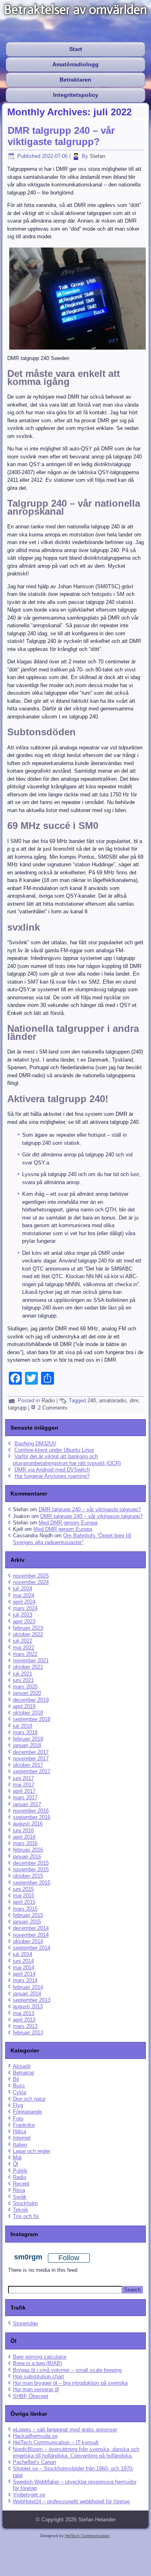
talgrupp (17, 1408)
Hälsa (20, 2131)
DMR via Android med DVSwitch (52, 1470)
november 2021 (31, 1660)
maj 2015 (24, 1896)
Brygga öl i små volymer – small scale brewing (67, 2370)
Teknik (21, 2210)
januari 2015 (27, 1922)
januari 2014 (27, 1994)
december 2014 (31, 1928)
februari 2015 (28, 1915)
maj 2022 (24, 1648)
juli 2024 (23, 1589)
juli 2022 (23, 1641)
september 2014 (32, 1948)
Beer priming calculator (40, 2357)
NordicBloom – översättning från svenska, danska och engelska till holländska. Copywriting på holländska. (76, 2452)
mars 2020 (25, 1687)
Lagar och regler (32, 2151)
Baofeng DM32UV (35, 1444)
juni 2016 (23, 1830)
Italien (20, 2145)
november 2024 (31, 1582)
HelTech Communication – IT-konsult (56, 2442)
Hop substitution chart (38, 2377)
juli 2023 (23, 1615)
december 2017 (31, 1752)
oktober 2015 (28, 1876)
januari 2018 (27, 1745)
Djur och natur (29, 2099)
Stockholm (25, 2203)
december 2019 (31, 1700)
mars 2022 (25, 1654)
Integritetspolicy (76, 95)
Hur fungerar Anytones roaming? (52, 1476)
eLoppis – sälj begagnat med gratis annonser (65, 2430)
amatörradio (113, 1401)
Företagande (27, 2112)
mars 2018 (25, 1732)
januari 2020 (27, 1693)
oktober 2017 (28, 1765)
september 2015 (32, 1883)
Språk (20, 2197)
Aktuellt (22, 2066)
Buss (19, 2086)
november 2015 (31, 1869)
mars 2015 (25, 1909)
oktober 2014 (28, 1941)
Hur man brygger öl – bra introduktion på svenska (70, 2383)
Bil (16, 2079)
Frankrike (24, 2125)
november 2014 (31, 1935)
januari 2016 (27, 1857)
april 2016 (24, 1837)
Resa (19, 2190)
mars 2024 (25, 1608)
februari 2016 (28, 1850)
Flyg (18, 2105)
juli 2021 (23, 1674)
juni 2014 (23, 1961)
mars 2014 (25, 1980)
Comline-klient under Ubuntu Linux (54, 1450)
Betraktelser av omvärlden (75, 10)
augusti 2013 (28, 2006)
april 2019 (24, 1706)
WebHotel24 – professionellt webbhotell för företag (71, 2501)
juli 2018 (23, 1726)
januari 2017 (27, 1804)
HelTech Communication (87, 2536)
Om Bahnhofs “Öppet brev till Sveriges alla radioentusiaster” (72, 1539)
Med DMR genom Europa (68, 1523)
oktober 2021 (28, 1667)
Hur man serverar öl (36, 2389)
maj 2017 (24, 1785)
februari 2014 (28, 1987)
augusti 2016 (28, 1824)
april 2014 (24, 1974)
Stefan (97, 156)
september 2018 (32, 1719)
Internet (22, 2138)
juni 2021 (23, 1680)
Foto (18, 2119)
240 (92, 1401)
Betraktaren (75, 80)
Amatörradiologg (75, 64)
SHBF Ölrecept (31, 2396)
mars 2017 (25, 1797)
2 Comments (53, 1408)
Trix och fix (26, 2216)
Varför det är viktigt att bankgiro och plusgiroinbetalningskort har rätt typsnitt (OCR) (67, 1460)
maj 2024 (24, 1595)
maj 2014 (24, 1967)
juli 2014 (23, 1954)
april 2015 (24, 1902)
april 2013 (24, 2020)
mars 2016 (25, 1843)
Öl (16, 2164)
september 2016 (32, 1817)
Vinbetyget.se (29, 2495)
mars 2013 (25, 2026)
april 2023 (24, 1622)
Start (76, 49)
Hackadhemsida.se (35, 2436)
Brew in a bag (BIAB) (37, 2363)
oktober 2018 (28, 1713)
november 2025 (31, 1576)
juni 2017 (23, 1778)
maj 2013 (24, 2013)
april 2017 (24, 1791)
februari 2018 (28, 1739)
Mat (17, 2158)
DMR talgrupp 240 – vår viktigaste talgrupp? (61, 136)
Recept (21, 2184)
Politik (20, 2171)
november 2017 (31, 1759)
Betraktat (24, 2073)
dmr (134, 1401)
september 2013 (32, 2000)
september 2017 (32, 1771)
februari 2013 (28, 2033)
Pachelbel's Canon (34, 2462)
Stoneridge (25, 2323)
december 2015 (31, 1863)
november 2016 (31, 1811)
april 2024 (24, 1602)
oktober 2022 (28, 1634)
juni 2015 (23, 1889)
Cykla (20, 2092)
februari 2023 (28, 1628)
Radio (48, 1401)
